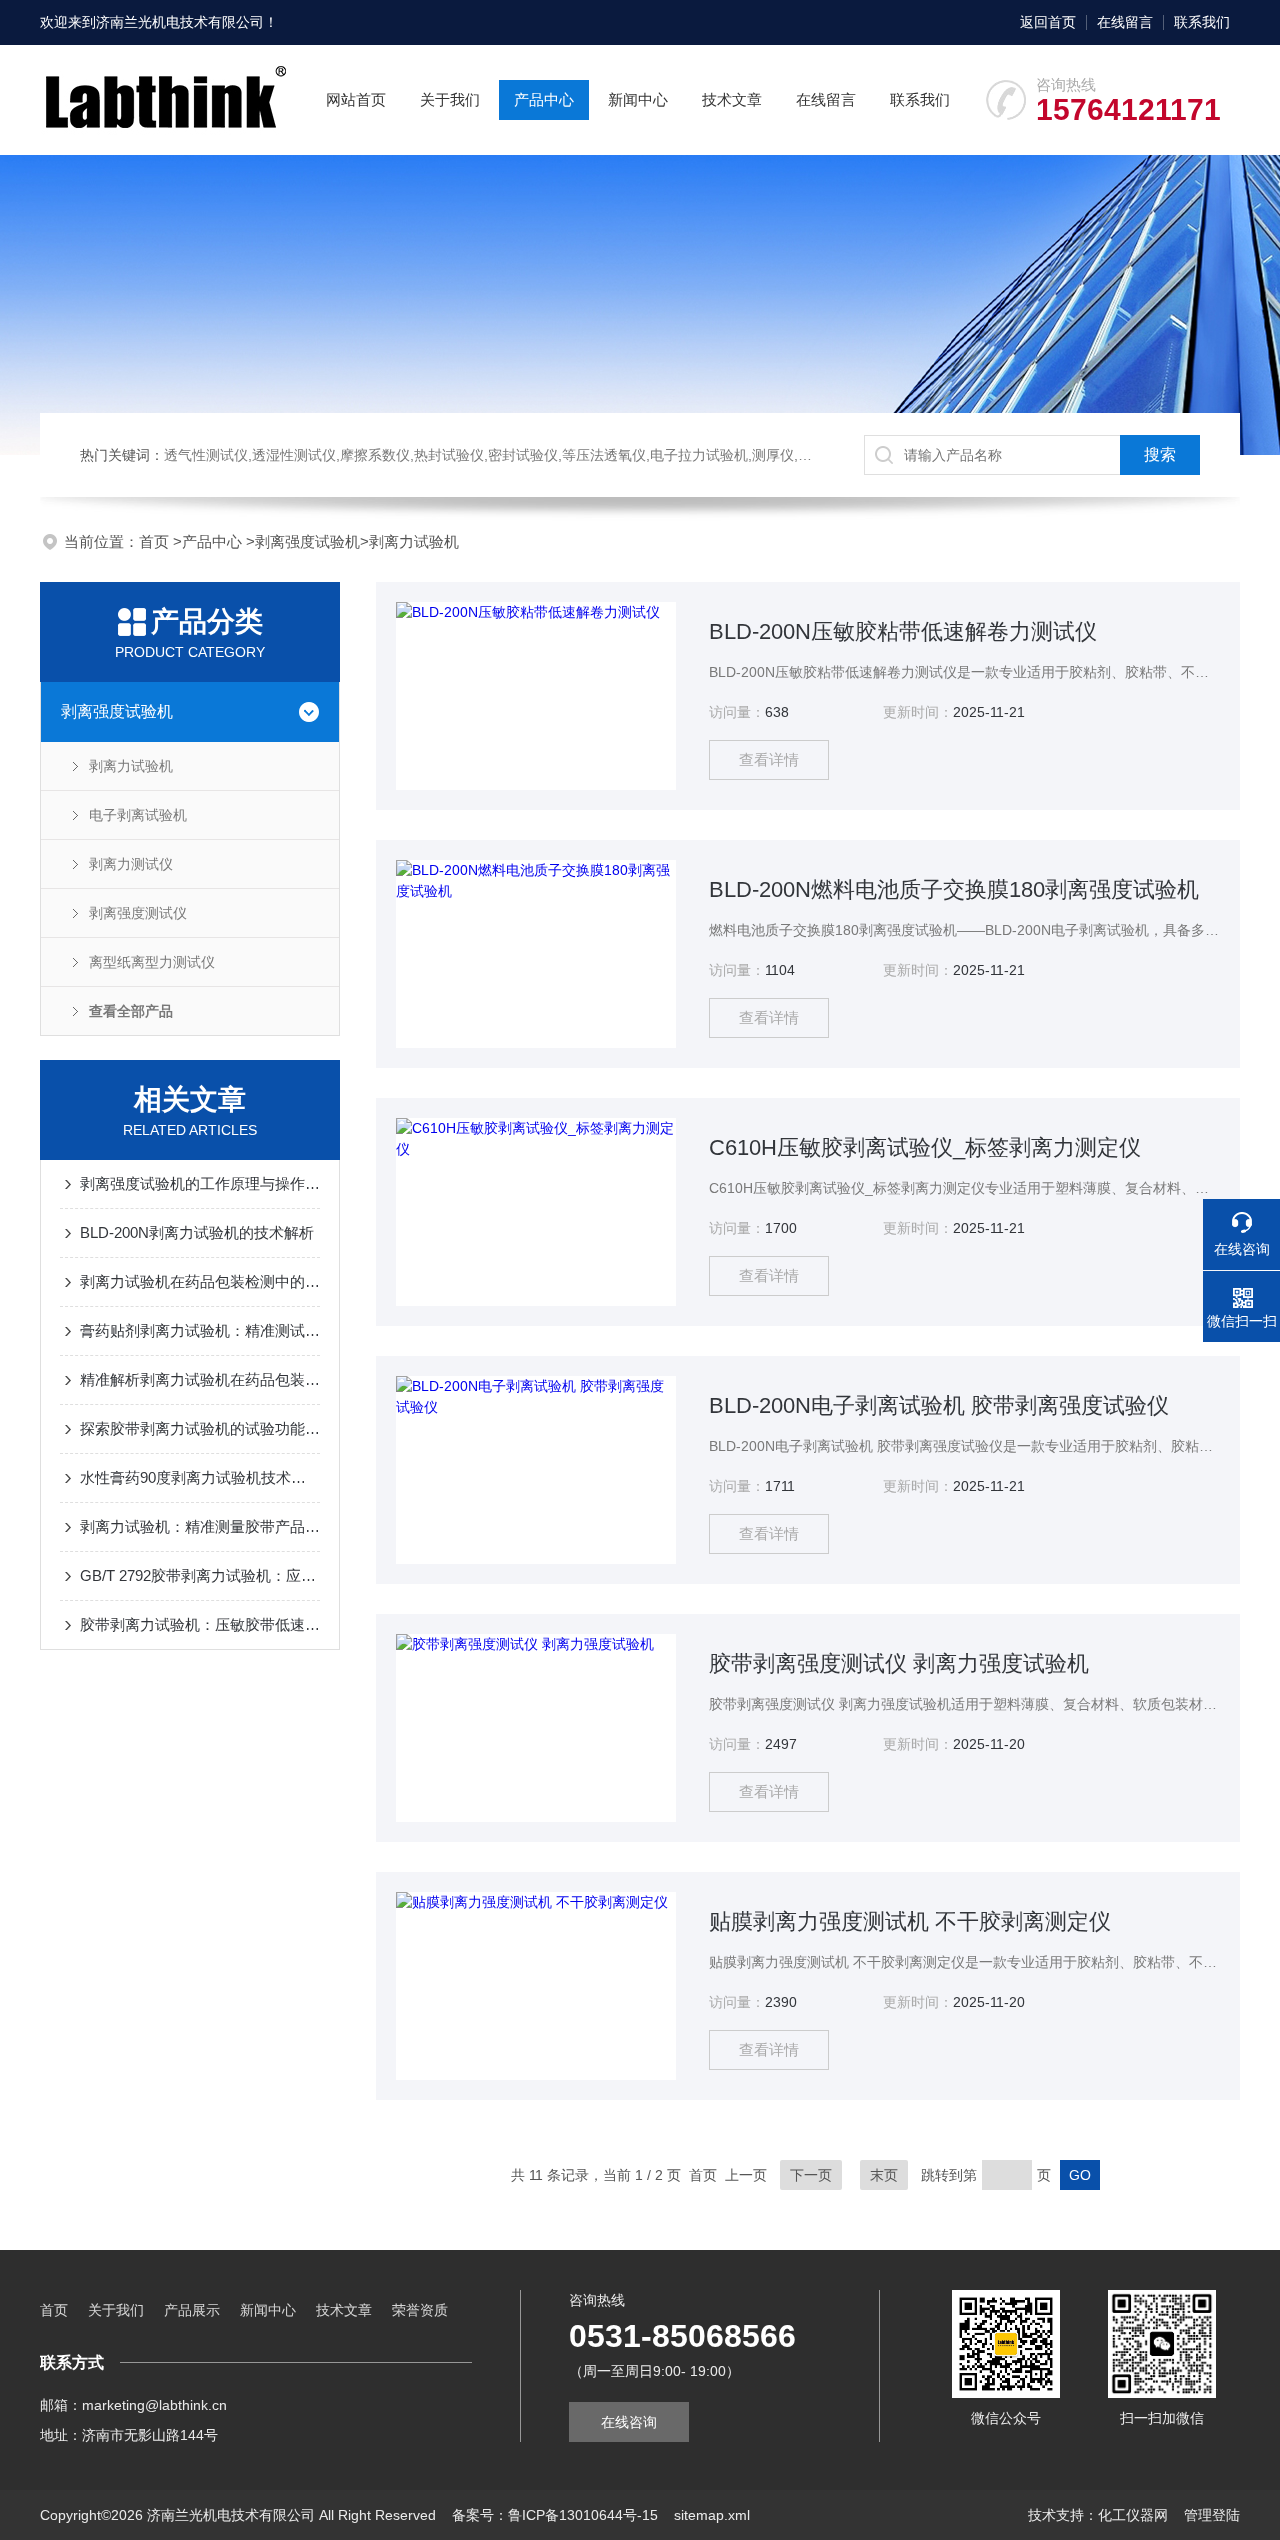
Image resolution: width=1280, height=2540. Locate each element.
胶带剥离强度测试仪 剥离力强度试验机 (899, 1663)
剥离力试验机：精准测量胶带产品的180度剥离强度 (200, 1526)
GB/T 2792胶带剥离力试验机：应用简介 (200, 1575)
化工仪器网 (1133, 2515)
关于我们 (450, 99)
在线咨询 (629, 2422)
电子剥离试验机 (138, 815)
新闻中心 (638, 99)
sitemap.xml (712, 2515)
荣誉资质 (420, 2310)
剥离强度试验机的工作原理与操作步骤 (200, 1183)
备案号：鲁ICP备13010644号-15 (555, 2515)
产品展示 (192, 2310)
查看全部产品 (131, 1011)
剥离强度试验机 (307, 541)
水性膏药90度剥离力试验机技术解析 (200, 1477)
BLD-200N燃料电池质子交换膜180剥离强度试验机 (954, 889)
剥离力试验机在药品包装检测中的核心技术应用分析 (200, 1281)
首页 (156, 541)
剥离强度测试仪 (138, 913)
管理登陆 (1212, 2515)
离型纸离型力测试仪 (152, 962)
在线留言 (1125, 22)
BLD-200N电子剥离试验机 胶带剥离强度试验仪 (939, 1405)
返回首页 (1048, 22)
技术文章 (732, 99)
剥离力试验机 (414, 541)
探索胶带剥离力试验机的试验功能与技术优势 (200, 1428)
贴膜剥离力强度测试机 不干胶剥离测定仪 (910, 1921)
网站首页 (356, 99)
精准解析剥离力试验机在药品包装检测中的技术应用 (200, 1379)
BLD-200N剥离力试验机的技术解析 (197, 1232)
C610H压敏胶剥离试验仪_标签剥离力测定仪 (925, 1147)
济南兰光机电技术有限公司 (180, 22)
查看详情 (769, 759)
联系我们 (1202, 22)
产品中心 (544, 99)
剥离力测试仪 (131, 864)
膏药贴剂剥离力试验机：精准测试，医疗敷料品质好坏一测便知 (200, 1330)
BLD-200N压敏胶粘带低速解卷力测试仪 (903, 631)
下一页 (811, 2175)
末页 (884, 2175)
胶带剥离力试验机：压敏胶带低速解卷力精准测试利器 (200, 1624)
